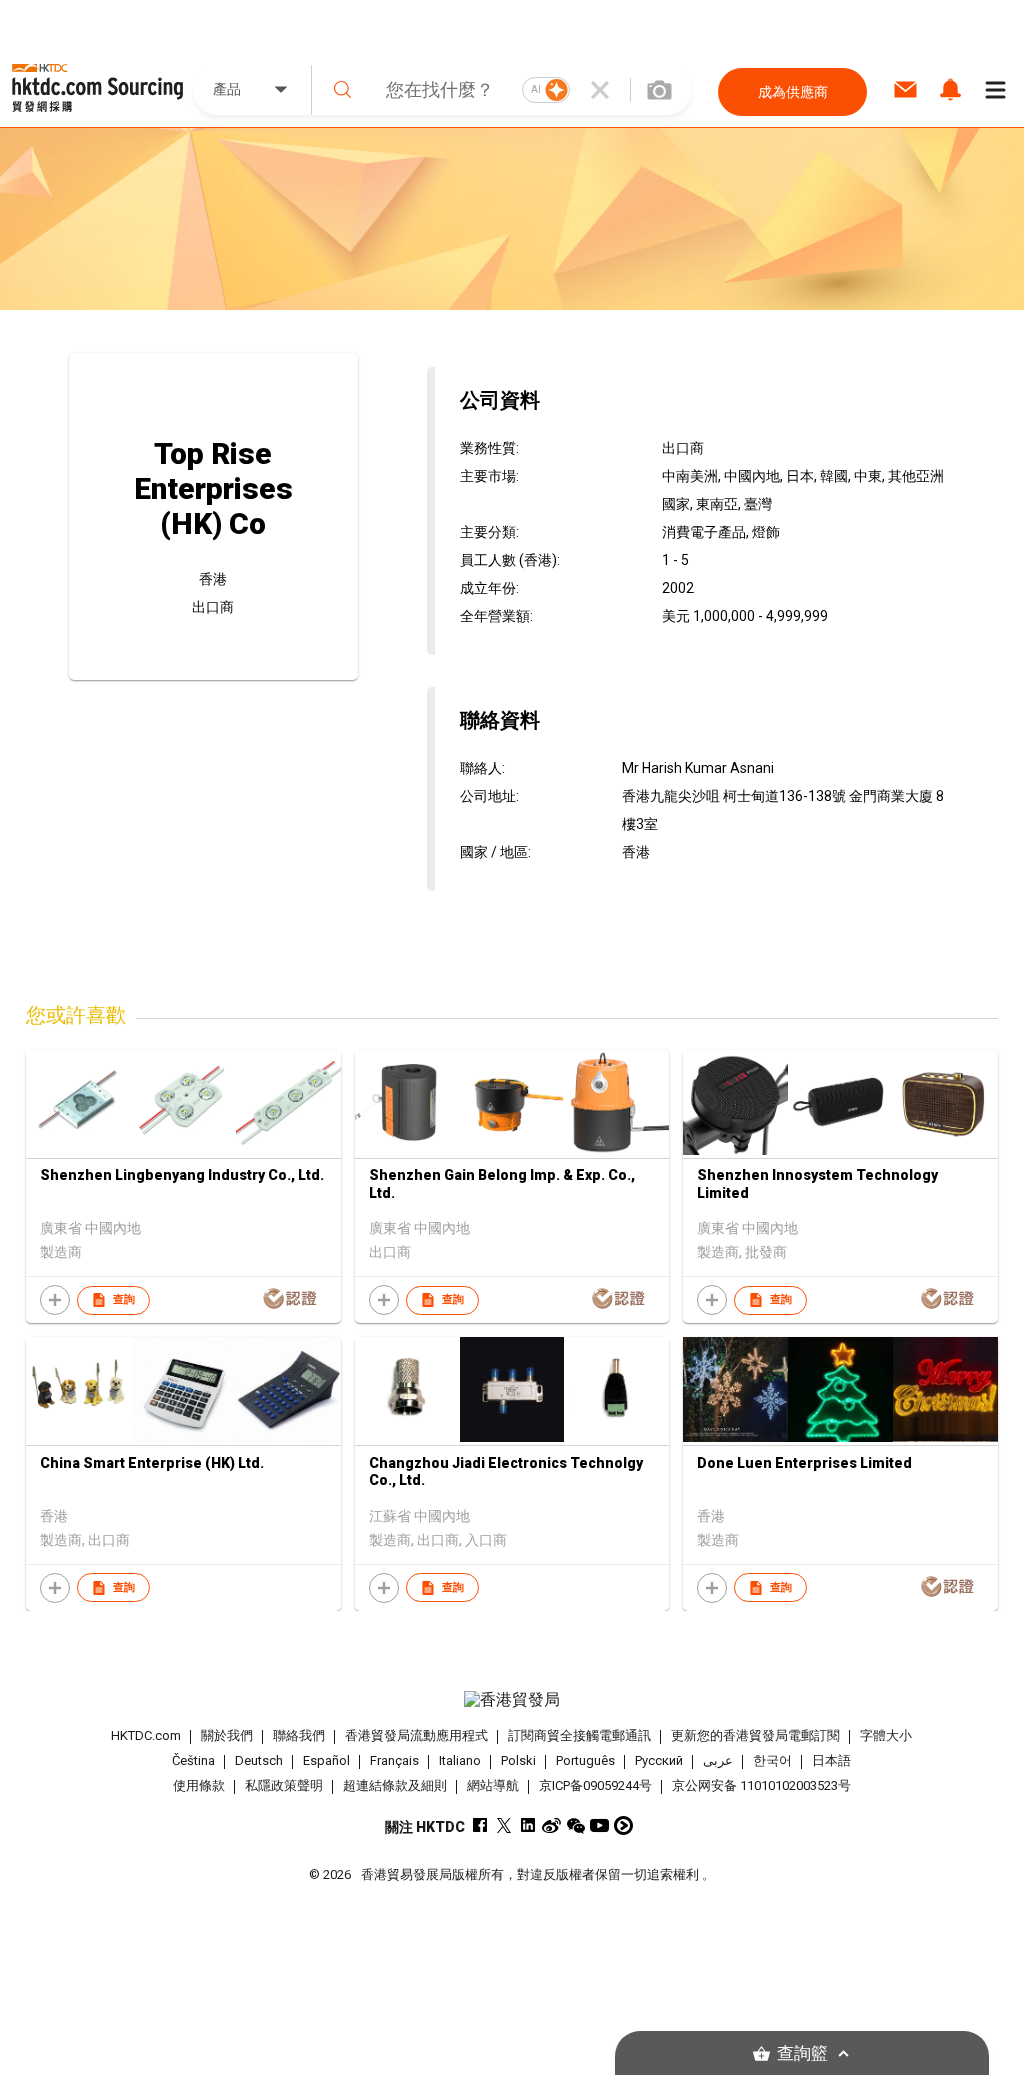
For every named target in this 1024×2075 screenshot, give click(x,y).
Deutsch (259, 1760)
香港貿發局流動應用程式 (416, 1735)
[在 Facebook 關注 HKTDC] (479, 1825)
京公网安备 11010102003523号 (761, 1785)
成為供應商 (793, 92)
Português (585, 1760)
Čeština (193, 1760)
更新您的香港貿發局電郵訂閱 (755, 1735)
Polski (518, 1760)
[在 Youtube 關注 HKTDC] (599, 1825)
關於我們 (227, 1735)
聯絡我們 (299, 1735)
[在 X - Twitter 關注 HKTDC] (503, 1825)
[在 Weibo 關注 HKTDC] (551, 1825)
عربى (718, 1760)
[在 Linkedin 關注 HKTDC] (527, 1825)
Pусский (659, 1760)
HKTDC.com (146, 1735)
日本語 (831, 1760)
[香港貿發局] (512, 1700)
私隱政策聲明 (284, 1785)
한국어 (772, 1760)
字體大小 (886, 1735)
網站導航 (493, 1785)
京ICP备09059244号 (595, 1785)
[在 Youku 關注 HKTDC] (623, 1825)
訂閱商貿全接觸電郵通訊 (579, 1735)
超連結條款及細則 (395, 1785)
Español (326, 1760)
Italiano (460, 1760)
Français (394, 1760)
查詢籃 (802, 2053)
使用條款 (199, 1785)
